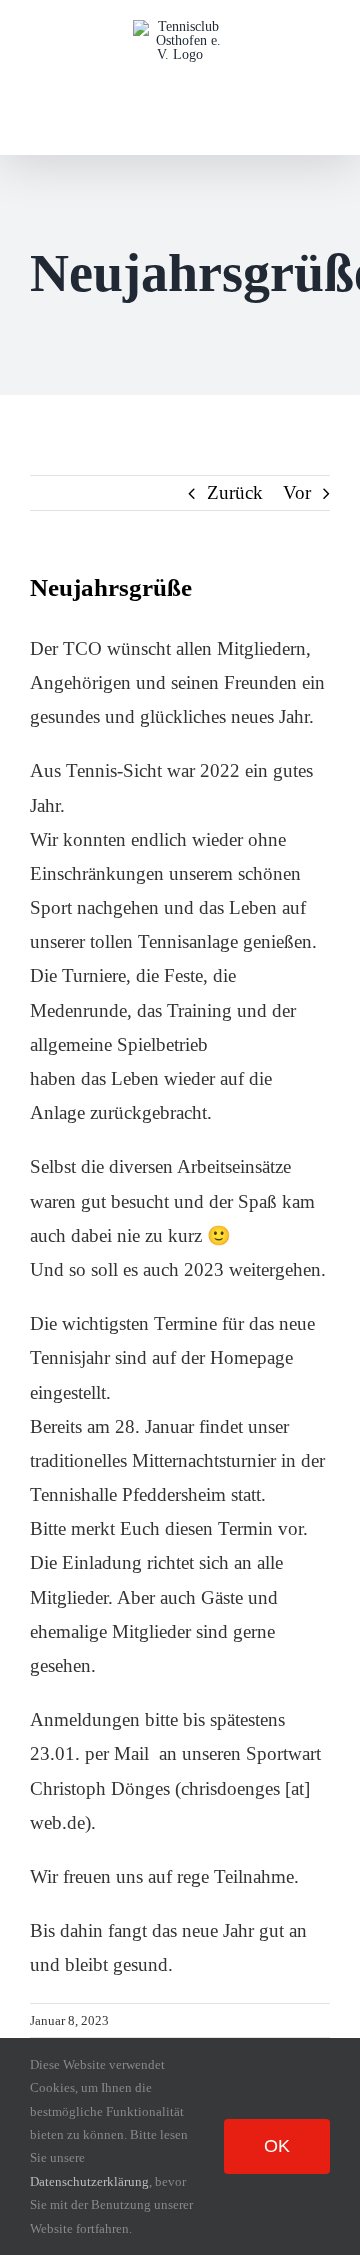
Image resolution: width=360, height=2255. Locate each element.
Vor (297, 492)
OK (277, 2146)
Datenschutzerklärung (89, 2181)
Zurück (235, 492)
